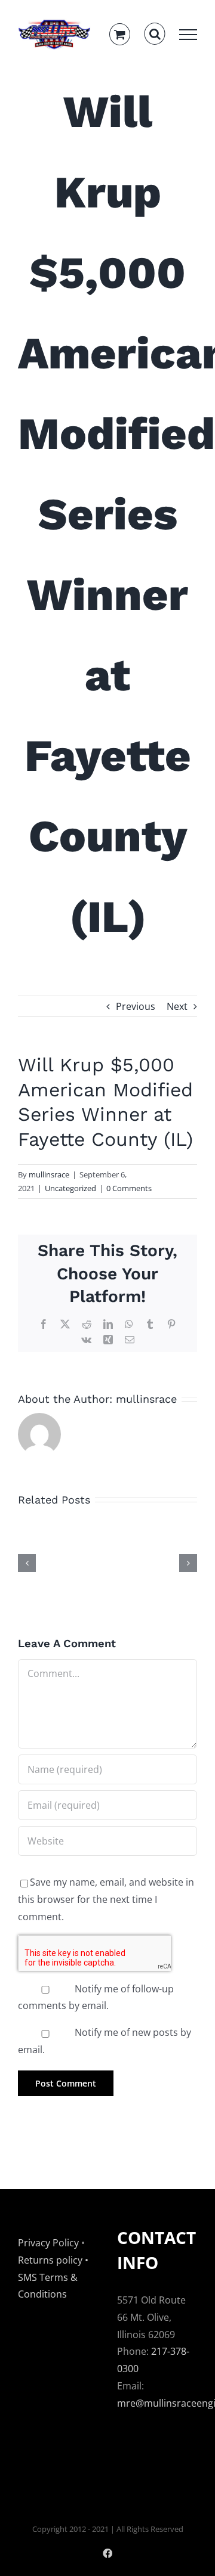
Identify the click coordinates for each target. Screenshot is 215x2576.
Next (177, 1006)
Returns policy (50, 2260)
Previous (136, 1006)
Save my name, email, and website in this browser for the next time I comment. (106, 1899)
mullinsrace (49, 1174)
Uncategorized (70, 1188)
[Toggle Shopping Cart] (120, 34)
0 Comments (129, 1188)
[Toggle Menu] (188, 35)
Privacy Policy (48, 2243)
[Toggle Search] (155, 34)
